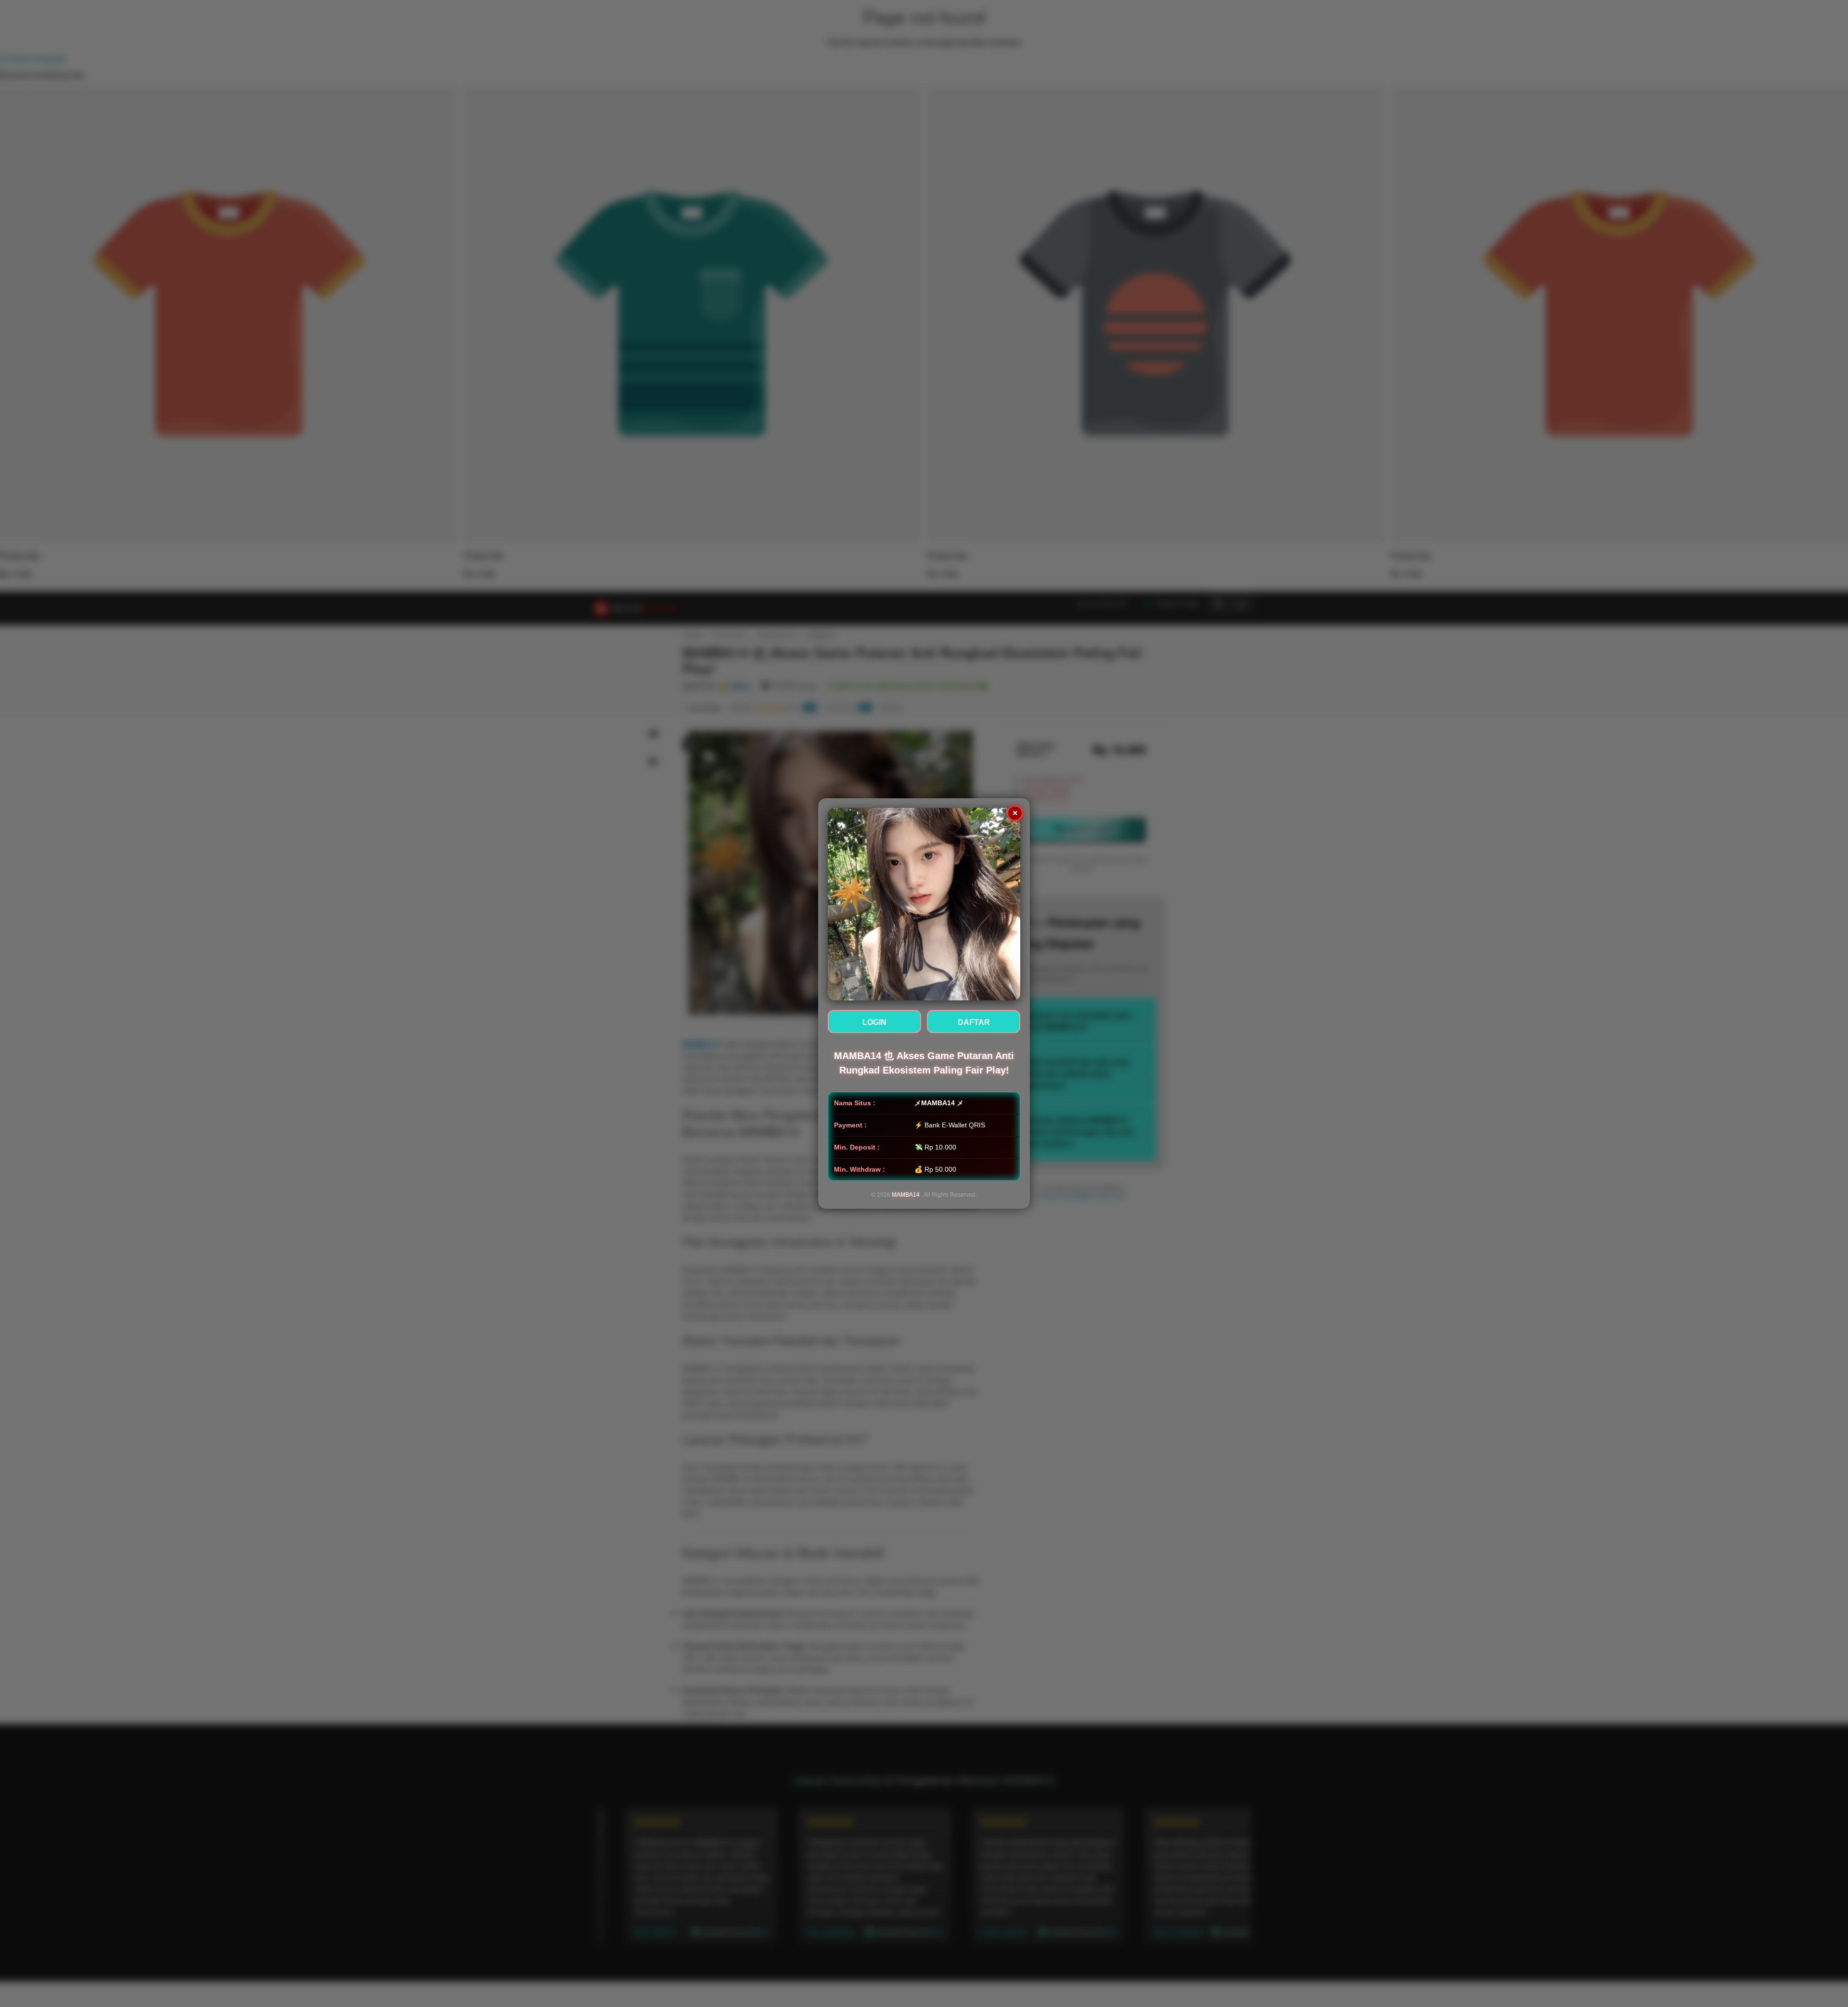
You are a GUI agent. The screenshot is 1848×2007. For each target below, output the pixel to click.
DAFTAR (974, 1022)
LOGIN (874, 1022)
